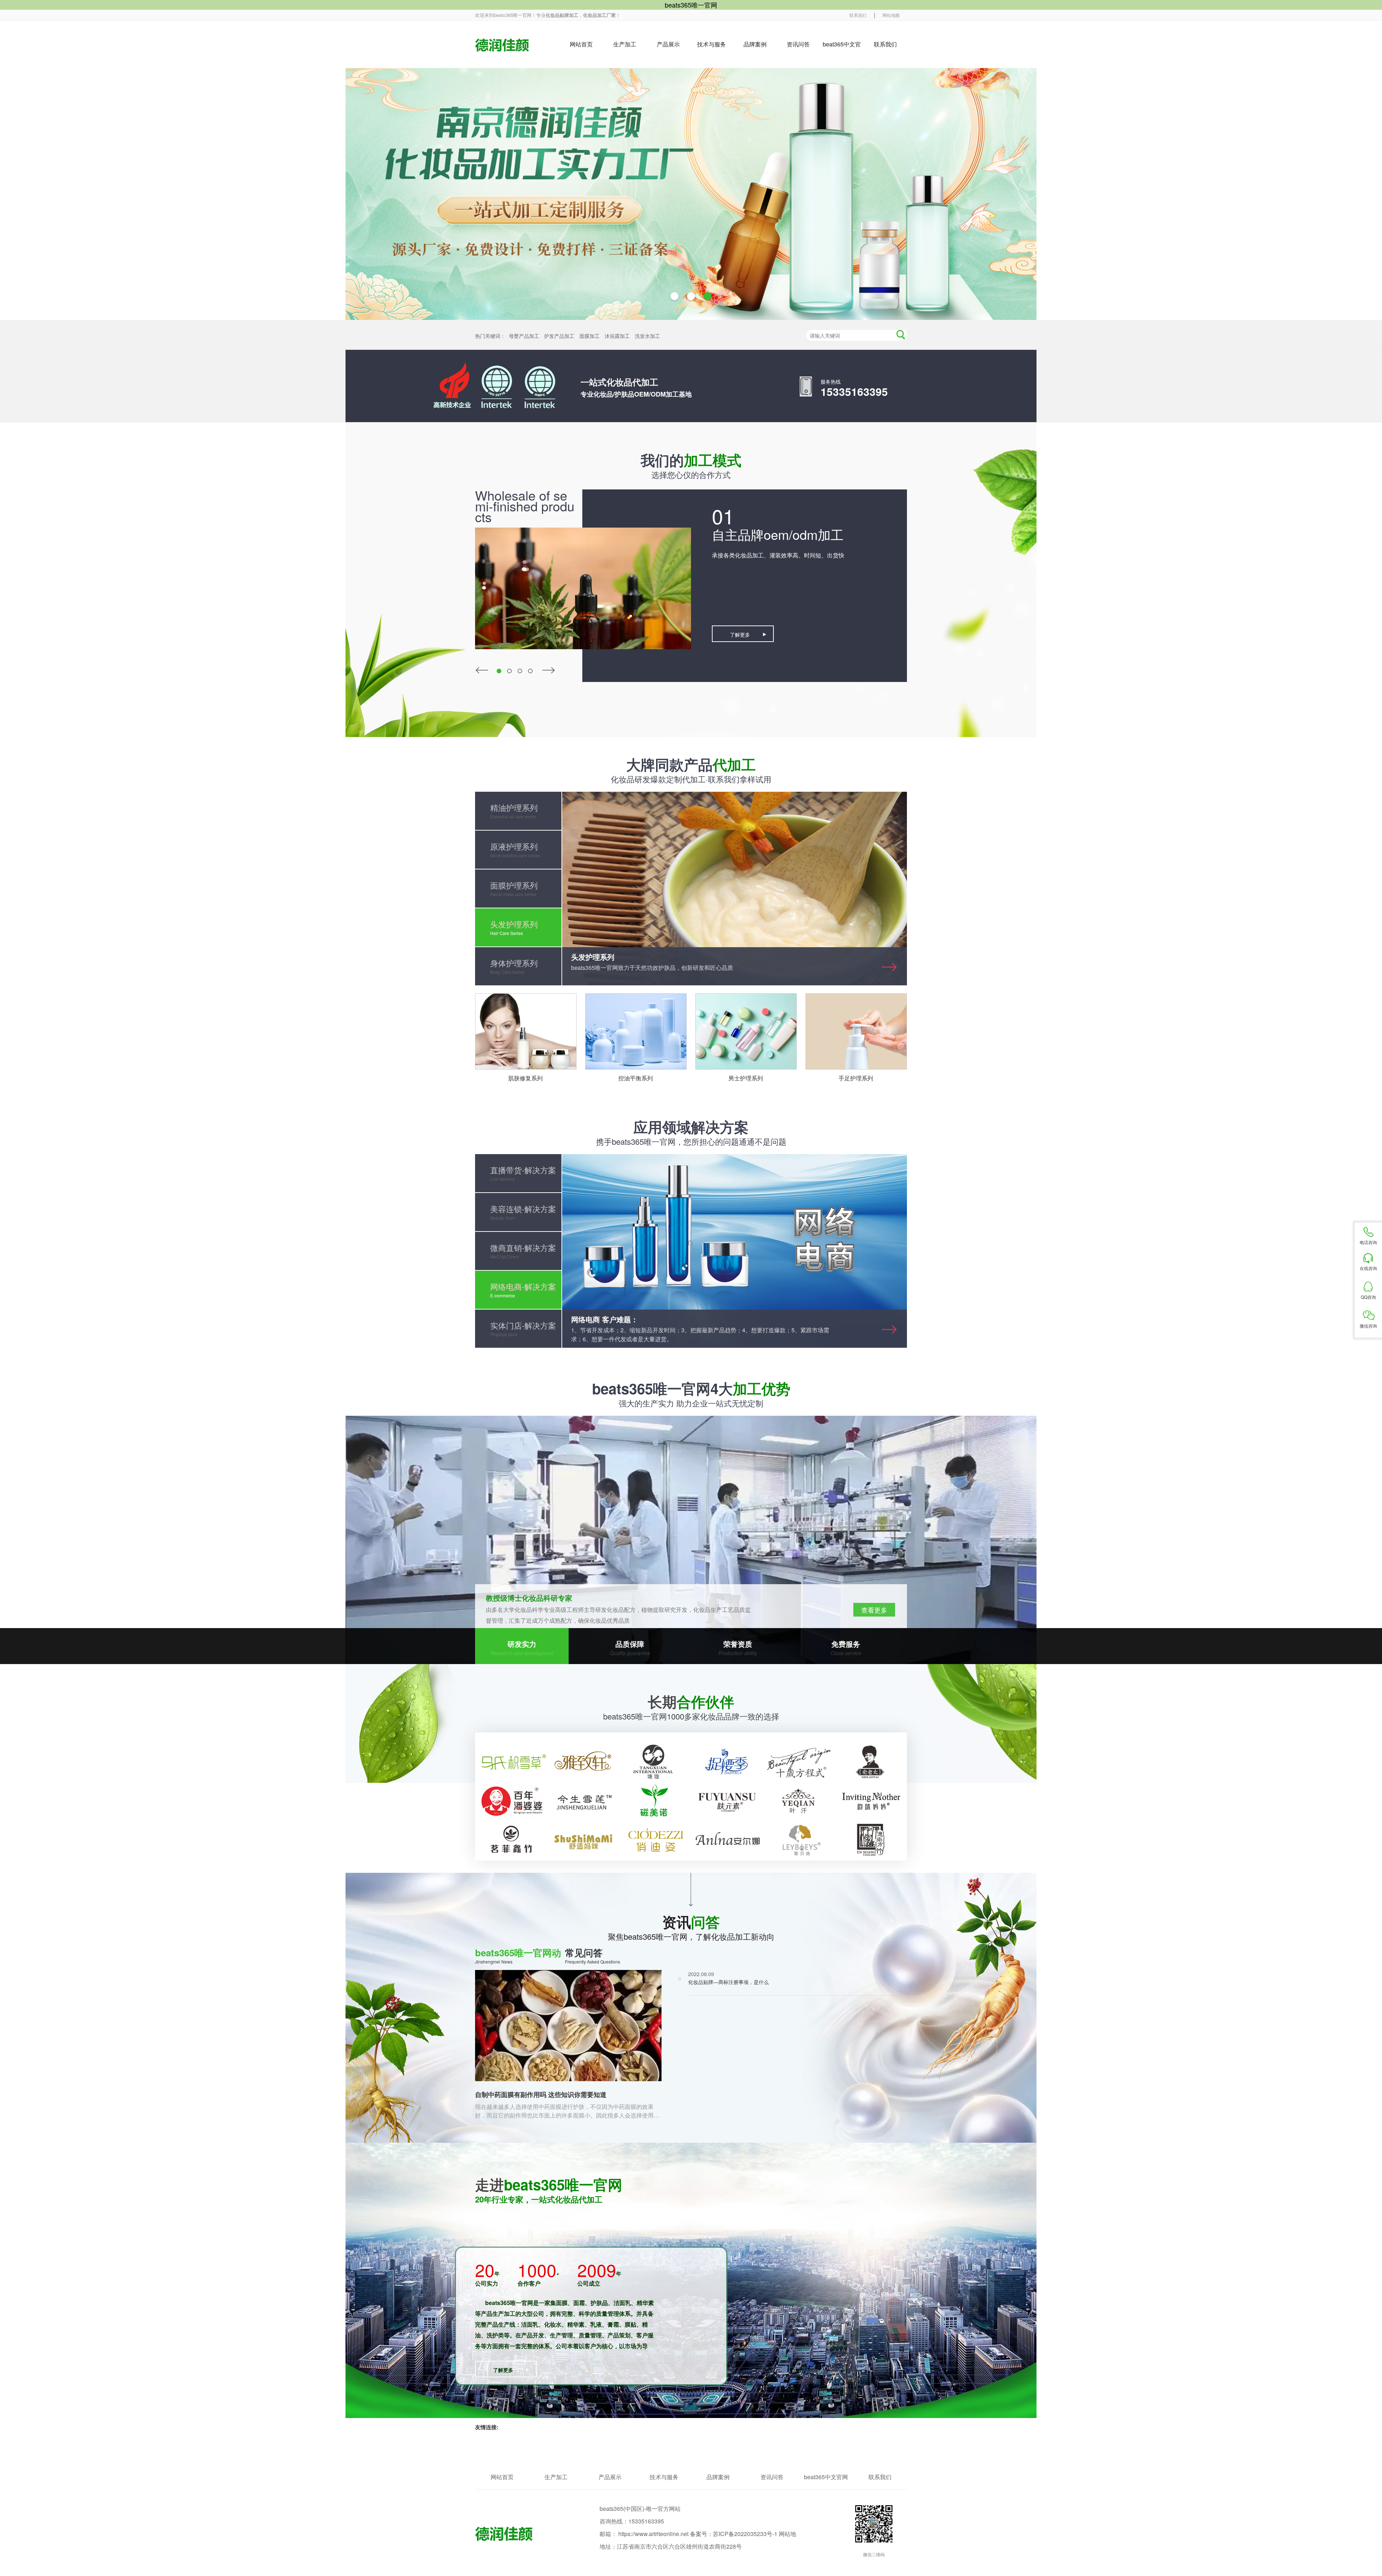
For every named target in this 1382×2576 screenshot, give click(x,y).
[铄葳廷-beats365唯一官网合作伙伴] (583, 1840)
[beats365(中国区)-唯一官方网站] (502, 45)
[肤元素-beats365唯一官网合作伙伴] (727, 1801)
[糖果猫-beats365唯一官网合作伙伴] (655, 1801)
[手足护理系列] (856, 1031)
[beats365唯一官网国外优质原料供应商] (691, 1540)
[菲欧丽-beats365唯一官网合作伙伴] (727, 1840)
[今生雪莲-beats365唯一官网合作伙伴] (583, 1801)
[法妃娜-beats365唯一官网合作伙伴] (511, 1801)
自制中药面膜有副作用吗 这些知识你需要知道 (541, 2094)
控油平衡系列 (636, 1078)
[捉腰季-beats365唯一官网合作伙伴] (727, 1762)
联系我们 (858, 15)
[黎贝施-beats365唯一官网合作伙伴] (799, 1840)
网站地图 (891, 15)
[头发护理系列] (735, 889)
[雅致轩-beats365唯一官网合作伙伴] (583, 1762)
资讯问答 (798, 44)
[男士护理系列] (746, 1031)
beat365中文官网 (842, 54)
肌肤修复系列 (525, 1078)
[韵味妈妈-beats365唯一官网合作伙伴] (871, 1801)
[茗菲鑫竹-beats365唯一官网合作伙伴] (511, 1840)
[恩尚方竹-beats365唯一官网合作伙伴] (871, 1840)
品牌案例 (755, 44)
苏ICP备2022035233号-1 (745, 2534)
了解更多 (740, 634)
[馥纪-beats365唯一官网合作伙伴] (655, 1840)
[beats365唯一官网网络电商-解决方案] (735, 1251)
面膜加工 (590, 336)
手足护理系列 (856, 1078)
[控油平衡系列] (636, 1031)
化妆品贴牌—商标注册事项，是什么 (728, 1982)
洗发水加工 (647, 336)
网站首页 (581, 44)
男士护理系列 (746, 1078)
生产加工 (625, 44)
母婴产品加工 (525, 336)
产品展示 (668, 44)
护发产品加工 (560, 336)
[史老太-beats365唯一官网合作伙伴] (871, 1762)
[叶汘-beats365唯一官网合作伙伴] (799, 1801)
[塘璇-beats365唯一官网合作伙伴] (655, 1762)
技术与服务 (712, 44)
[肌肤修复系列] (526, 1031)
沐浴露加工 (618, 336)
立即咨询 (874, 1610)
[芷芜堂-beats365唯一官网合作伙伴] (799, 1762)
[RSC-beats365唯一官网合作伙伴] (511, 1762)
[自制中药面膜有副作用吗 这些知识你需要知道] (568, 2026)
